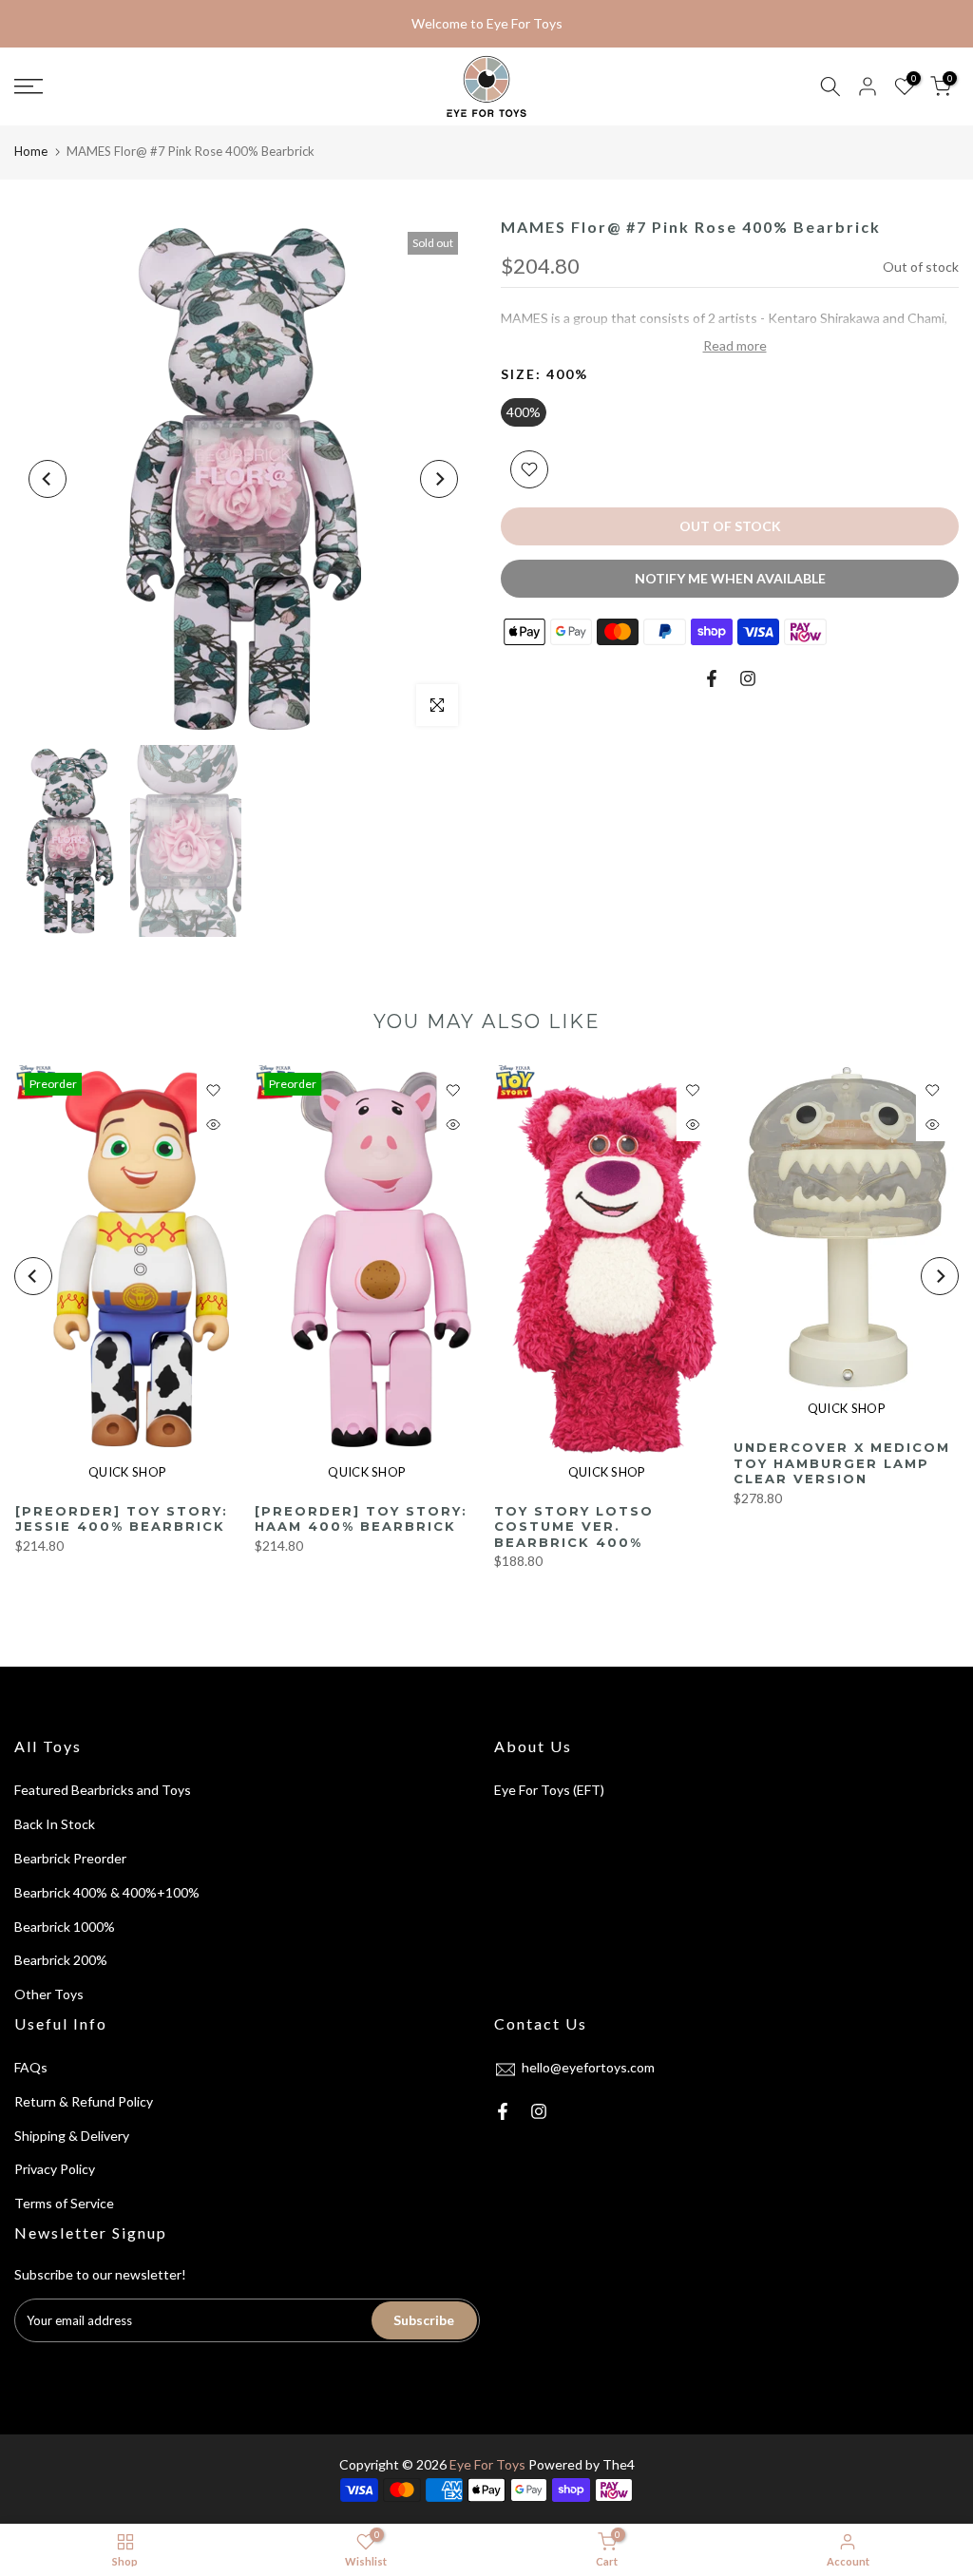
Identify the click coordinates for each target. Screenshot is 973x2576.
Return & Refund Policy (84, 2101)
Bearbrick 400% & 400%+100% (107, 1892)
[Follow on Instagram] (748, 678)
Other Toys (49, 1994)
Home (31, 151)
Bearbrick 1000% (65, 1927)
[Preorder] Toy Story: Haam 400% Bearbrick (360, 1519)
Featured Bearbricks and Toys (103, 1790)
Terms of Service (64, 2203)
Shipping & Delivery (72, 2136)
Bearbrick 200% (61, 1960)
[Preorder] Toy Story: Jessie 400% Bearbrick (121, 1519)
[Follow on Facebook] (712, 678)
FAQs (31, 2067)
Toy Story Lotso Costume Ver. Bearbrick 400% (574, 1527)
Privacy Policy (55, 2169)
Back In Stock (55, 1824)
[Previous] (48, 479)
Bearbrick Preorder (70, 1858)
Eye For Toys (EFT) (549, 1790)
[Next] (439, 479)
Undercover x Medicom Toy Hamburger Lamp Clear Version (842, 1463)
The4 (619, 2464)
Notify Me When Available (730, 578)
